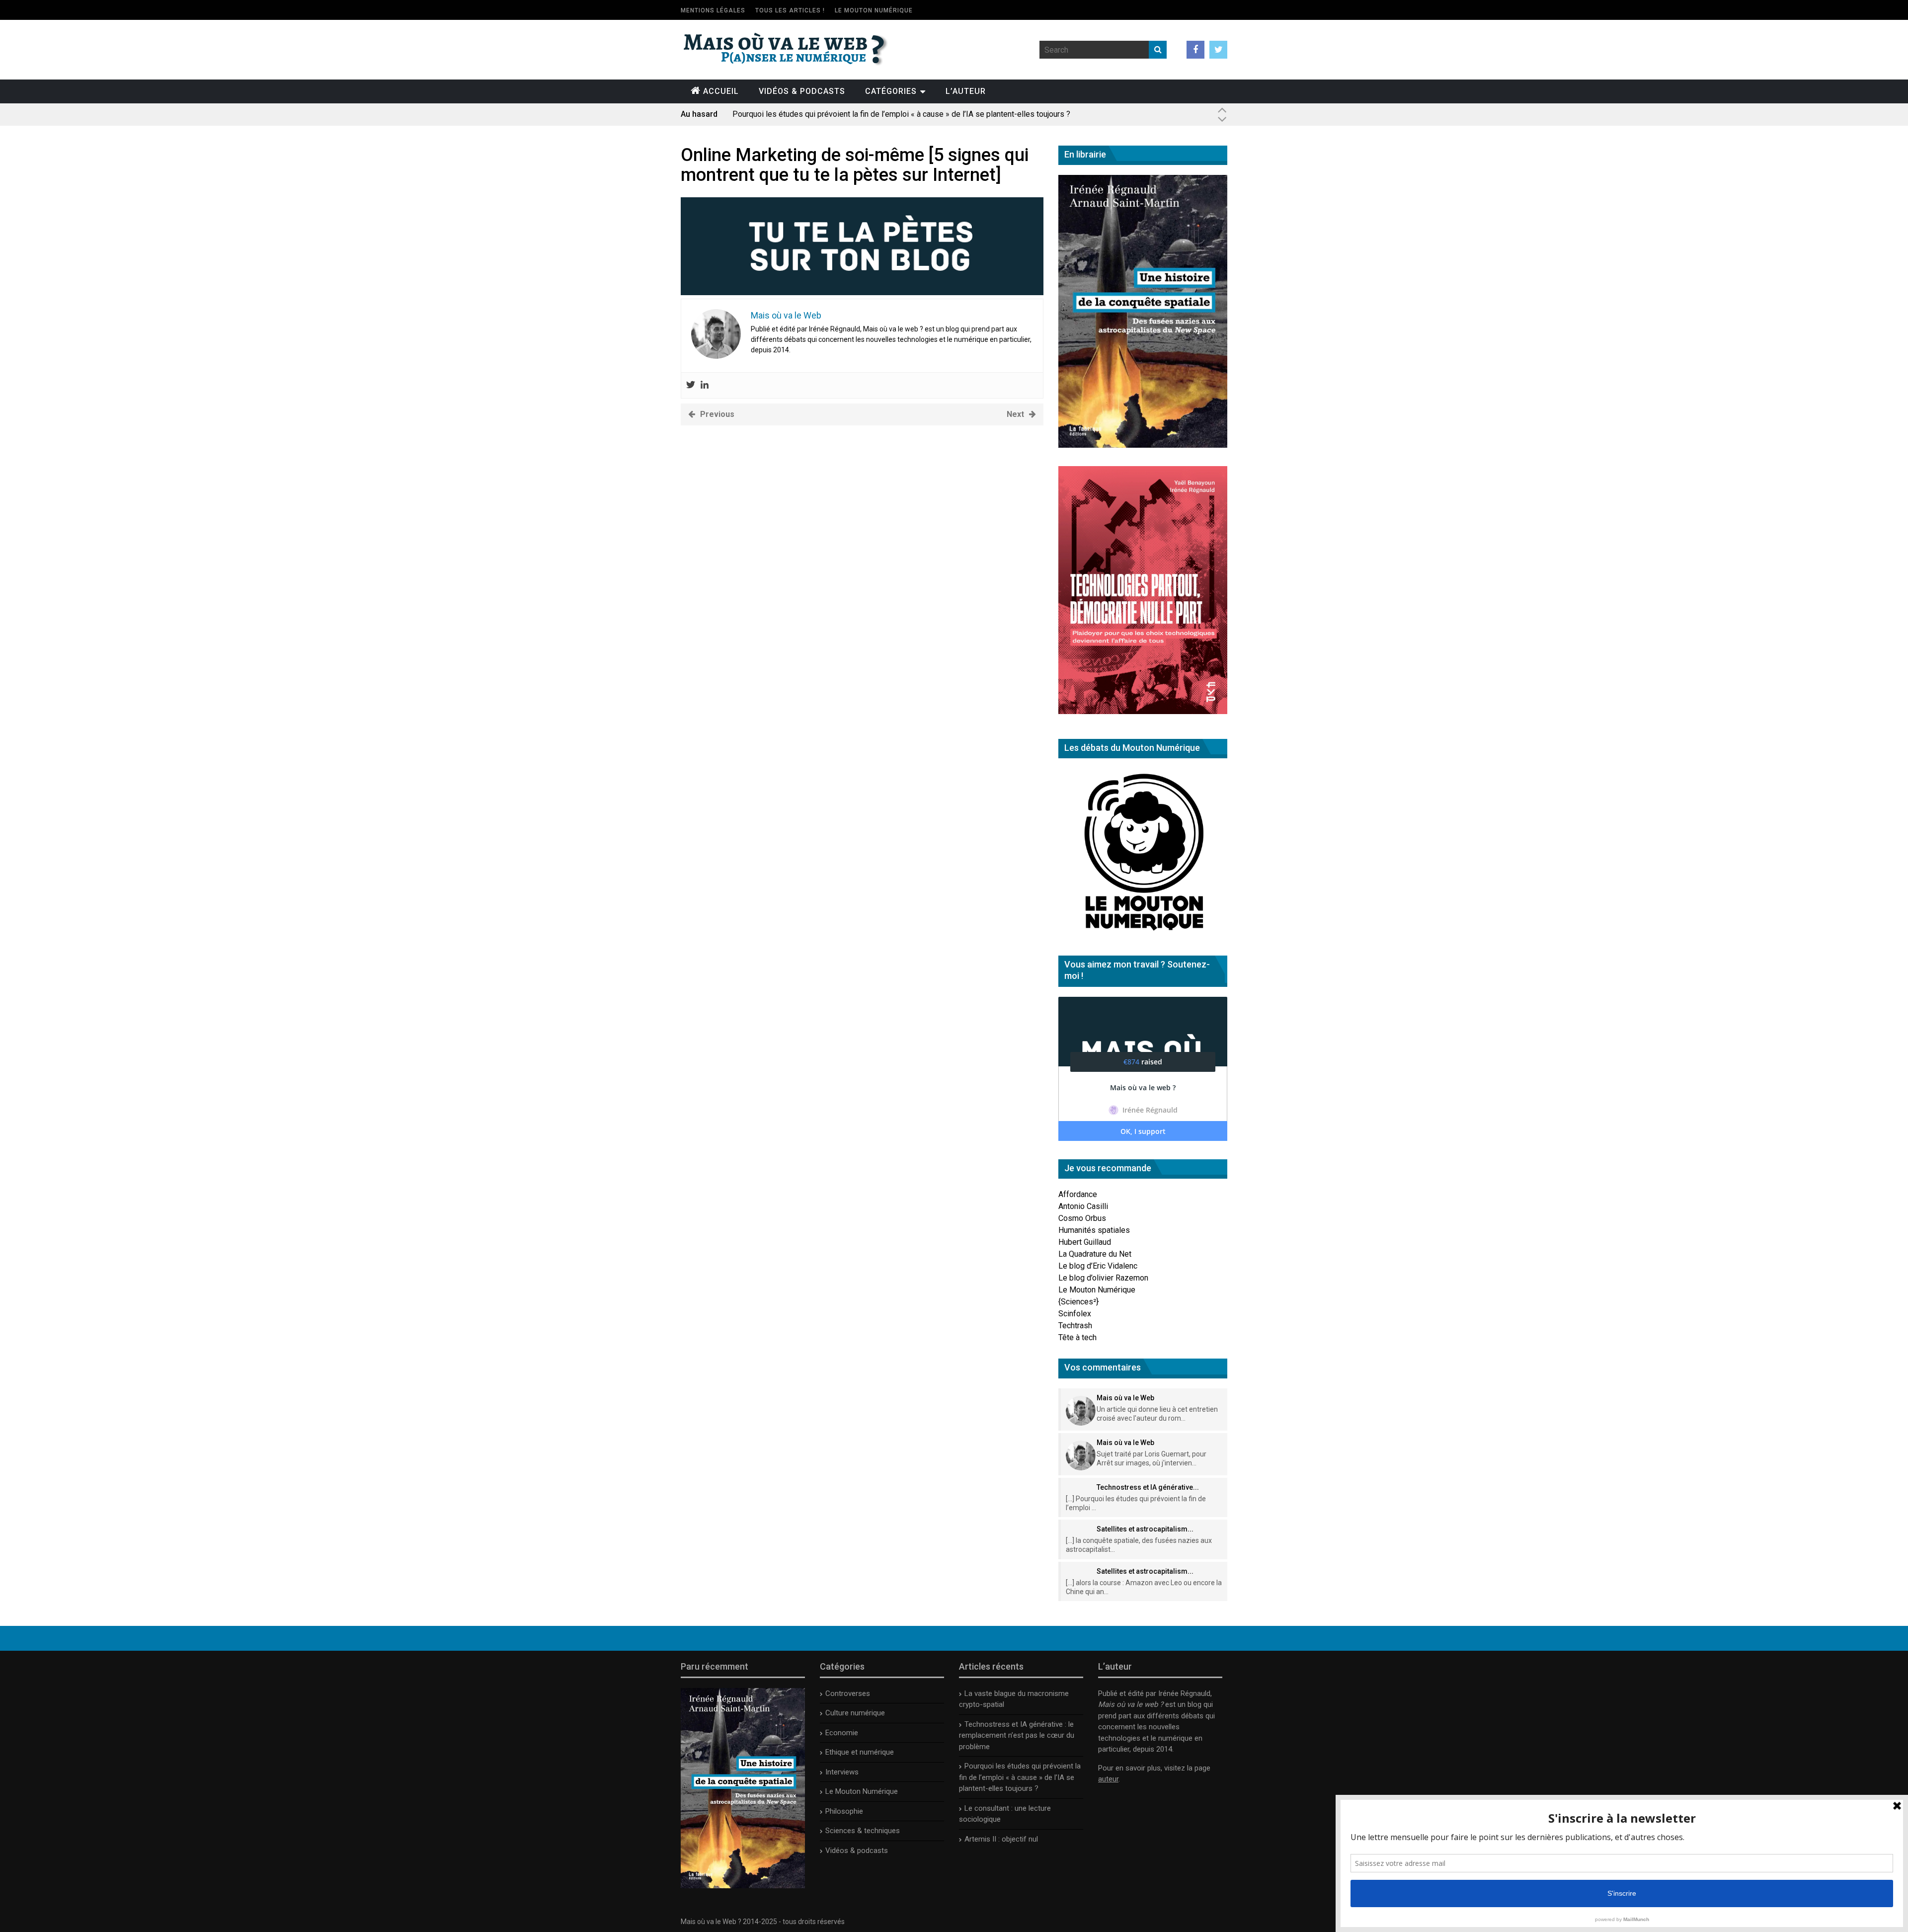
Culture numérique (855, 1713)
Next (1015, 414)
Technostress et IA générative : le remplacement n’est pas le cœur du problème (1017, 1735)
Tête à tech (1077, 1337)
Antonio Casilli (1083, 1206)
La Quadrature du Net (1095, 1254)
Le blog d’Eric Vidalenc (1098, 1266)
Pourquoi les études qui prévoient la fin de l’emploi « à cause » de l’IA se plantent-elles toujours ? (901, 114)
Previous (717, 414)
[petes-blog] (862, 292)
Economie (842, 1733)
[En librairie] (1143, 445)
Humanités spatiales (1094, 1230)
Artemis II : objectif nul (1001, 1839)
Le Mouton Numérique (874, 10)
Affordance (1078, 1194)
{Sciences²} (1078, 1302)
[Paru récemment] (743, 1886)
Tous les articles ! (790, 10)
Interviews (842, 1772)
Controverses (848, 1693)
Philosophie (844, 1811)
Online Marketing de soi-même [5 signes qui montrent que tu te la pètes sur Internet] (855, 165)
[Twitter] (691, 385)
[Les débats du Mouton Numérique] (1143, 934)
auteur (1108, 1779)
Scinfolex (1075, 1314)
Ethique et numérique (860, 1752)
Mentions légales (713, 10)
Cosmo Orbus (1082, 1218)
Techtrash (1075, 1326)
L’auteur (966, 91)
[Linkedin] (705, 385)
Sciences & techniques (863, 1831)
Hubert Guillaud (1085, 1242)
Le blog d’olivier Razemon (1103, 1278)
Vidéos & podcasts (802, 91)
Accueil (721, 91)
